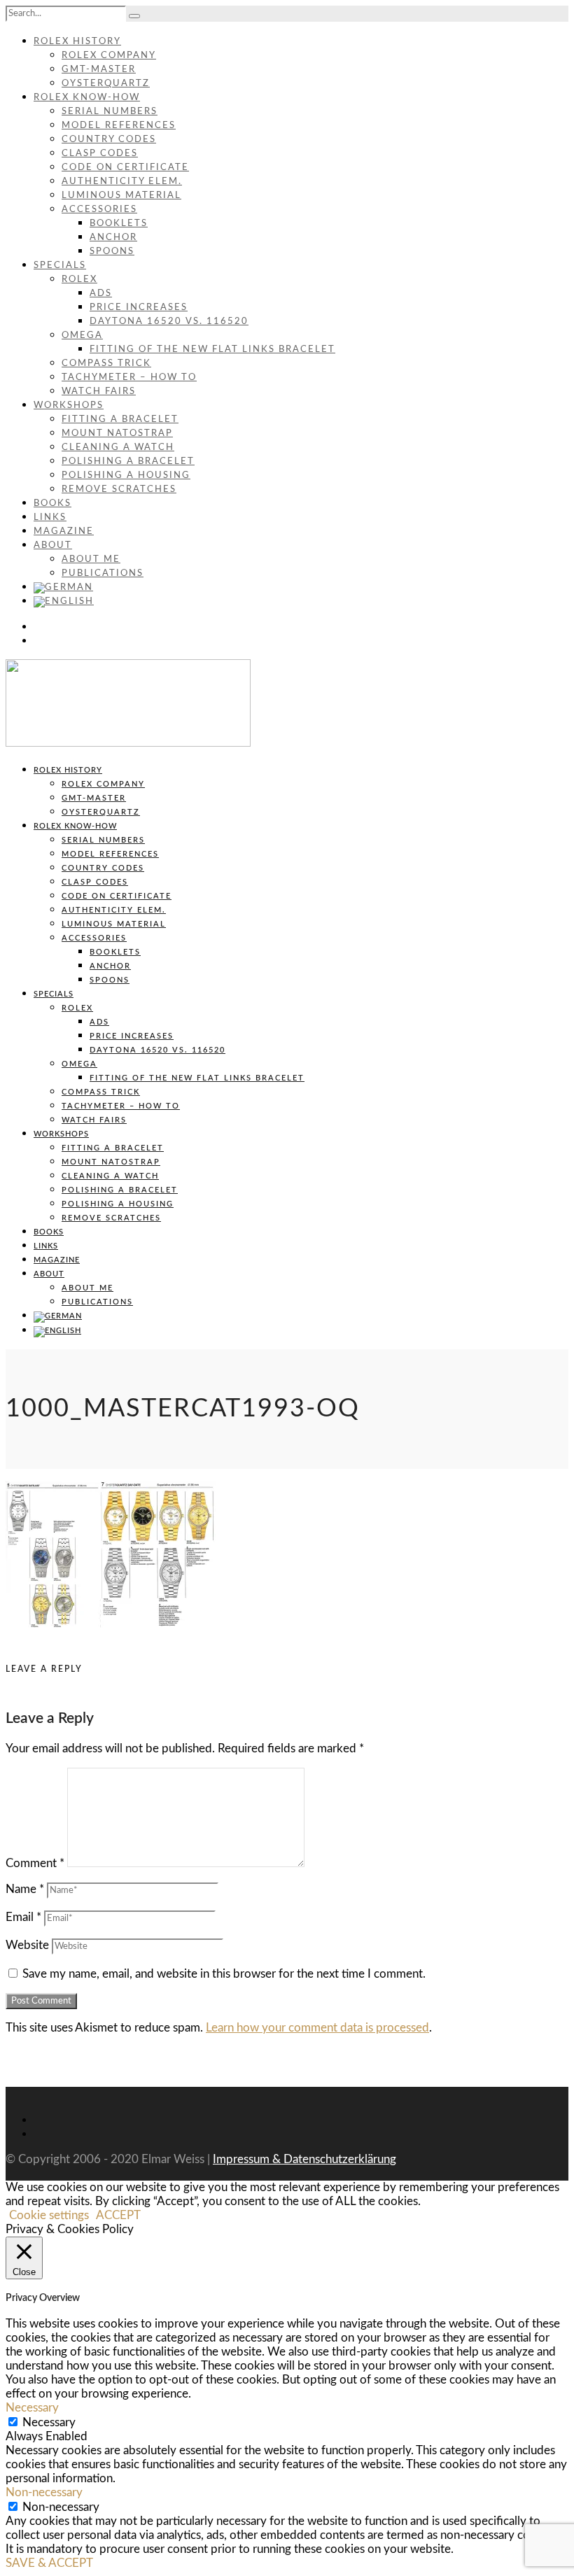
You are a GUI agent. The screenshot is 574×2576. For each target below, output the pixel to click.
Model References (119, 126)
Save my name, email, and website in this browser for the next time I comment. (224, 1974)
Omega (82, 336)
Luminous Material (121, 196)
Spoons (112, 252)
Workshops (69, 406)
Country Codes (109, 140)
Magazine (64, 532)
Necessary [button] (32, 2408)
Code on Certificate (125, 168)
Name (25, 1889)
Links (50, 518)
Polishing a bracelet (128, 462)
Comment (35, 1863)
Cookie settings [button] (49, 2215)
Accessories (99, 210)
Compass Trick (106, 364)
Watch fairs (99, 392)
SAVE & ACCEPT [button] (49, 2563)
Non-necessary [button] (44, 2492)
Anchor (113, 238)
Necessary (49, 2422)
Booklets (119, 224)
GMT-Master (99, 70)
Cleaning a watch (118, 448)
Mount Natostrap (117, 434)
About (53, 546)
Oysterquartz (106, 84)
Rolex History (77, 42)
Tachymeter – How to (129, 378)
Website (27, 1945)
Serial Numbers (110, 112)
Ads (101, 294)
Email (23, 1917)
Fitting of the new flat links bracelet (212, 350)
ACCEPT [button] (118, 2215)
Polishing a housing (126, 476)
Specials (60, 266)
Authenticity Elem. (122, 182)
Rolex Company (109, 56)
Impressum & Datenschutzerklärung (304, 2159)
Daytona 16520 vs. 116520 (169, 322)
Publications (103, 573)
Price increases (139, 308)
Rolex (79, 280)
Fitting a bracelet (120, 420)
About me (91, 559)
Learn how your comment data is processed (317, 2028)
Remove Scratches (119, 490)
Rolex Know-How (87, 98)
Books (52, 504)
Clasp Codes (100, 154)
